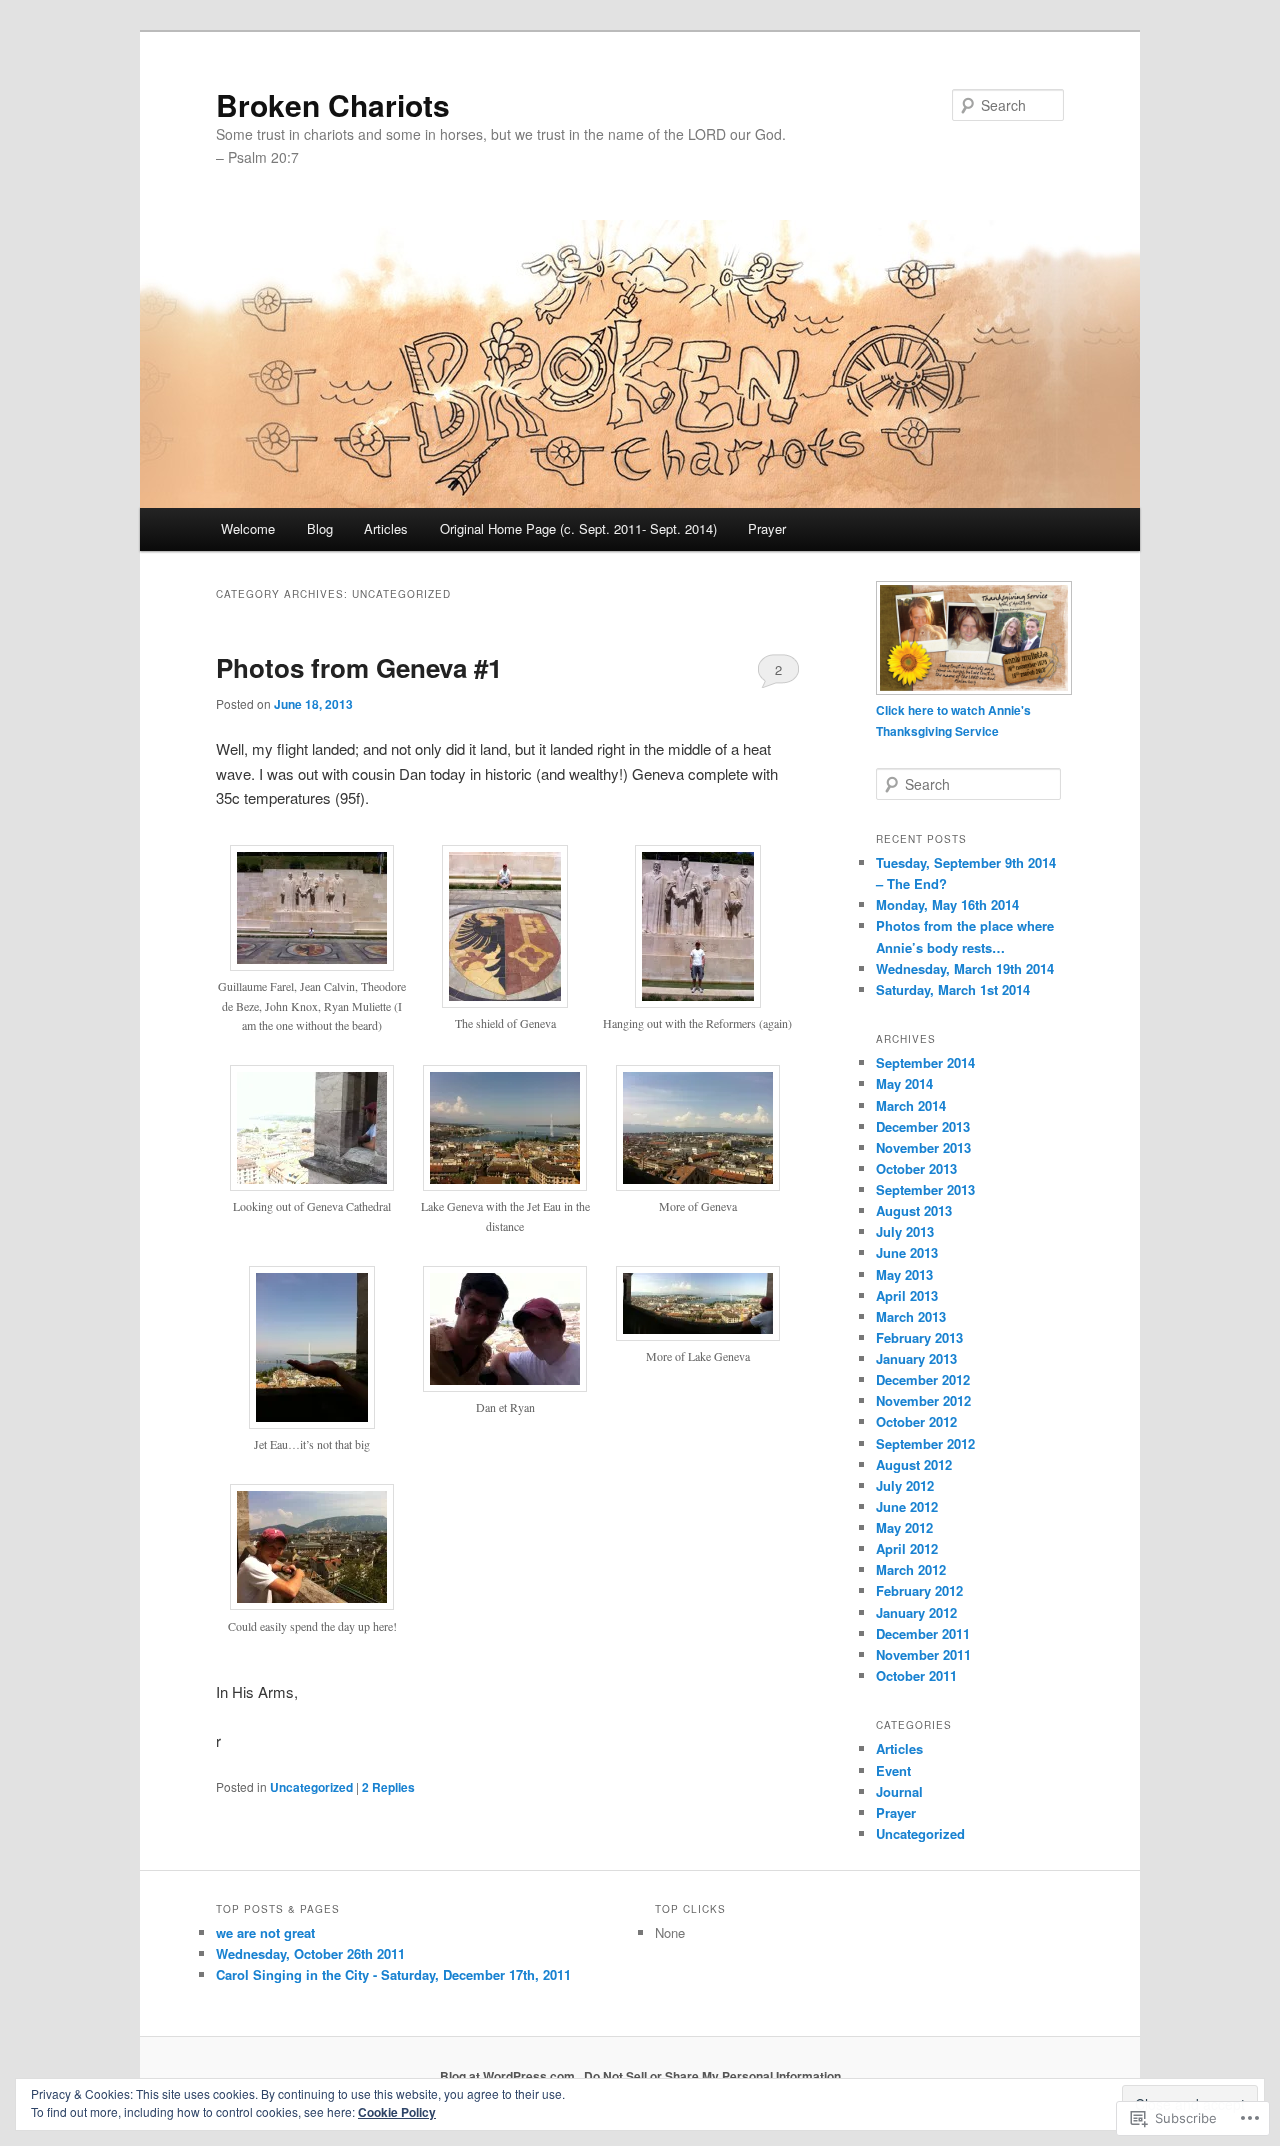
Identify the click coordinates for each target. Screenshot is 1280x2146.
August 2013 (914, 1210)
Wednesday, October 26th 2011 (310, 1953)
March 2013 (911, 1316)
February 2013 (919, 1337)
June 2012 (907, 1506)
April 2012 (907, 1548)
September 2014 (925, 1062)
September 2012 (925, 1443)
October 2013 (916, 1168)
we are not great (265, 1932)
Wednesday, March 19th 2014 (965, 968)
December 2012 (923, 1379)
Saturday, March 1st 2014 (953, 989)
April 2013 (907, 1295)
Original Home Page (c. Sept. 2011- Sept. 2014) (578, 528)
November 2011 (923, 1654)
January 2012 (916, 1612)
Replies (388, 1787)
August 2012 (914, 1464)
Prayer (767, 528)
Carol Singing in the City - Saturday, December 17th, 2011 (393, 1974)
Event (893, 1770)
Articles (386, 528)
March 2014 (911, 1105)
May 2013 (904, 1274)
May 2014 (904, 1083)
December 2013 (923, 1126)
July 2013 (905, 1231)
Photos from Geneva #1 (359, 667)
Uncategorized (311, 1787)
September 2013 (925, 1189)
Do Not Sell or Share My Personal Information (712, 2076)
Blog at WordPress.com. (509, 2076)
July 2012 (905, 1485)
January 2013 (916, 1358)
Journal (899, 1791)
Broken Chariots (333, 104)
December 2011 (923, 1633)
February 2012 (919, 1590)
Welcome (248, 528)
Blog (320, 528)
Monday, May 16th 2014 (947, 904)
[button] (312, 950)
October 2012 (916, 1421)
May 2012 (904, 1527)
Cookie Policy (397, 2112)
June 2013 (907, 1252)
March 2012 (911, 1569)
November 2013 (923, 1147)
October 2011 (916, 1675)
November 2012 (923, 1400)
